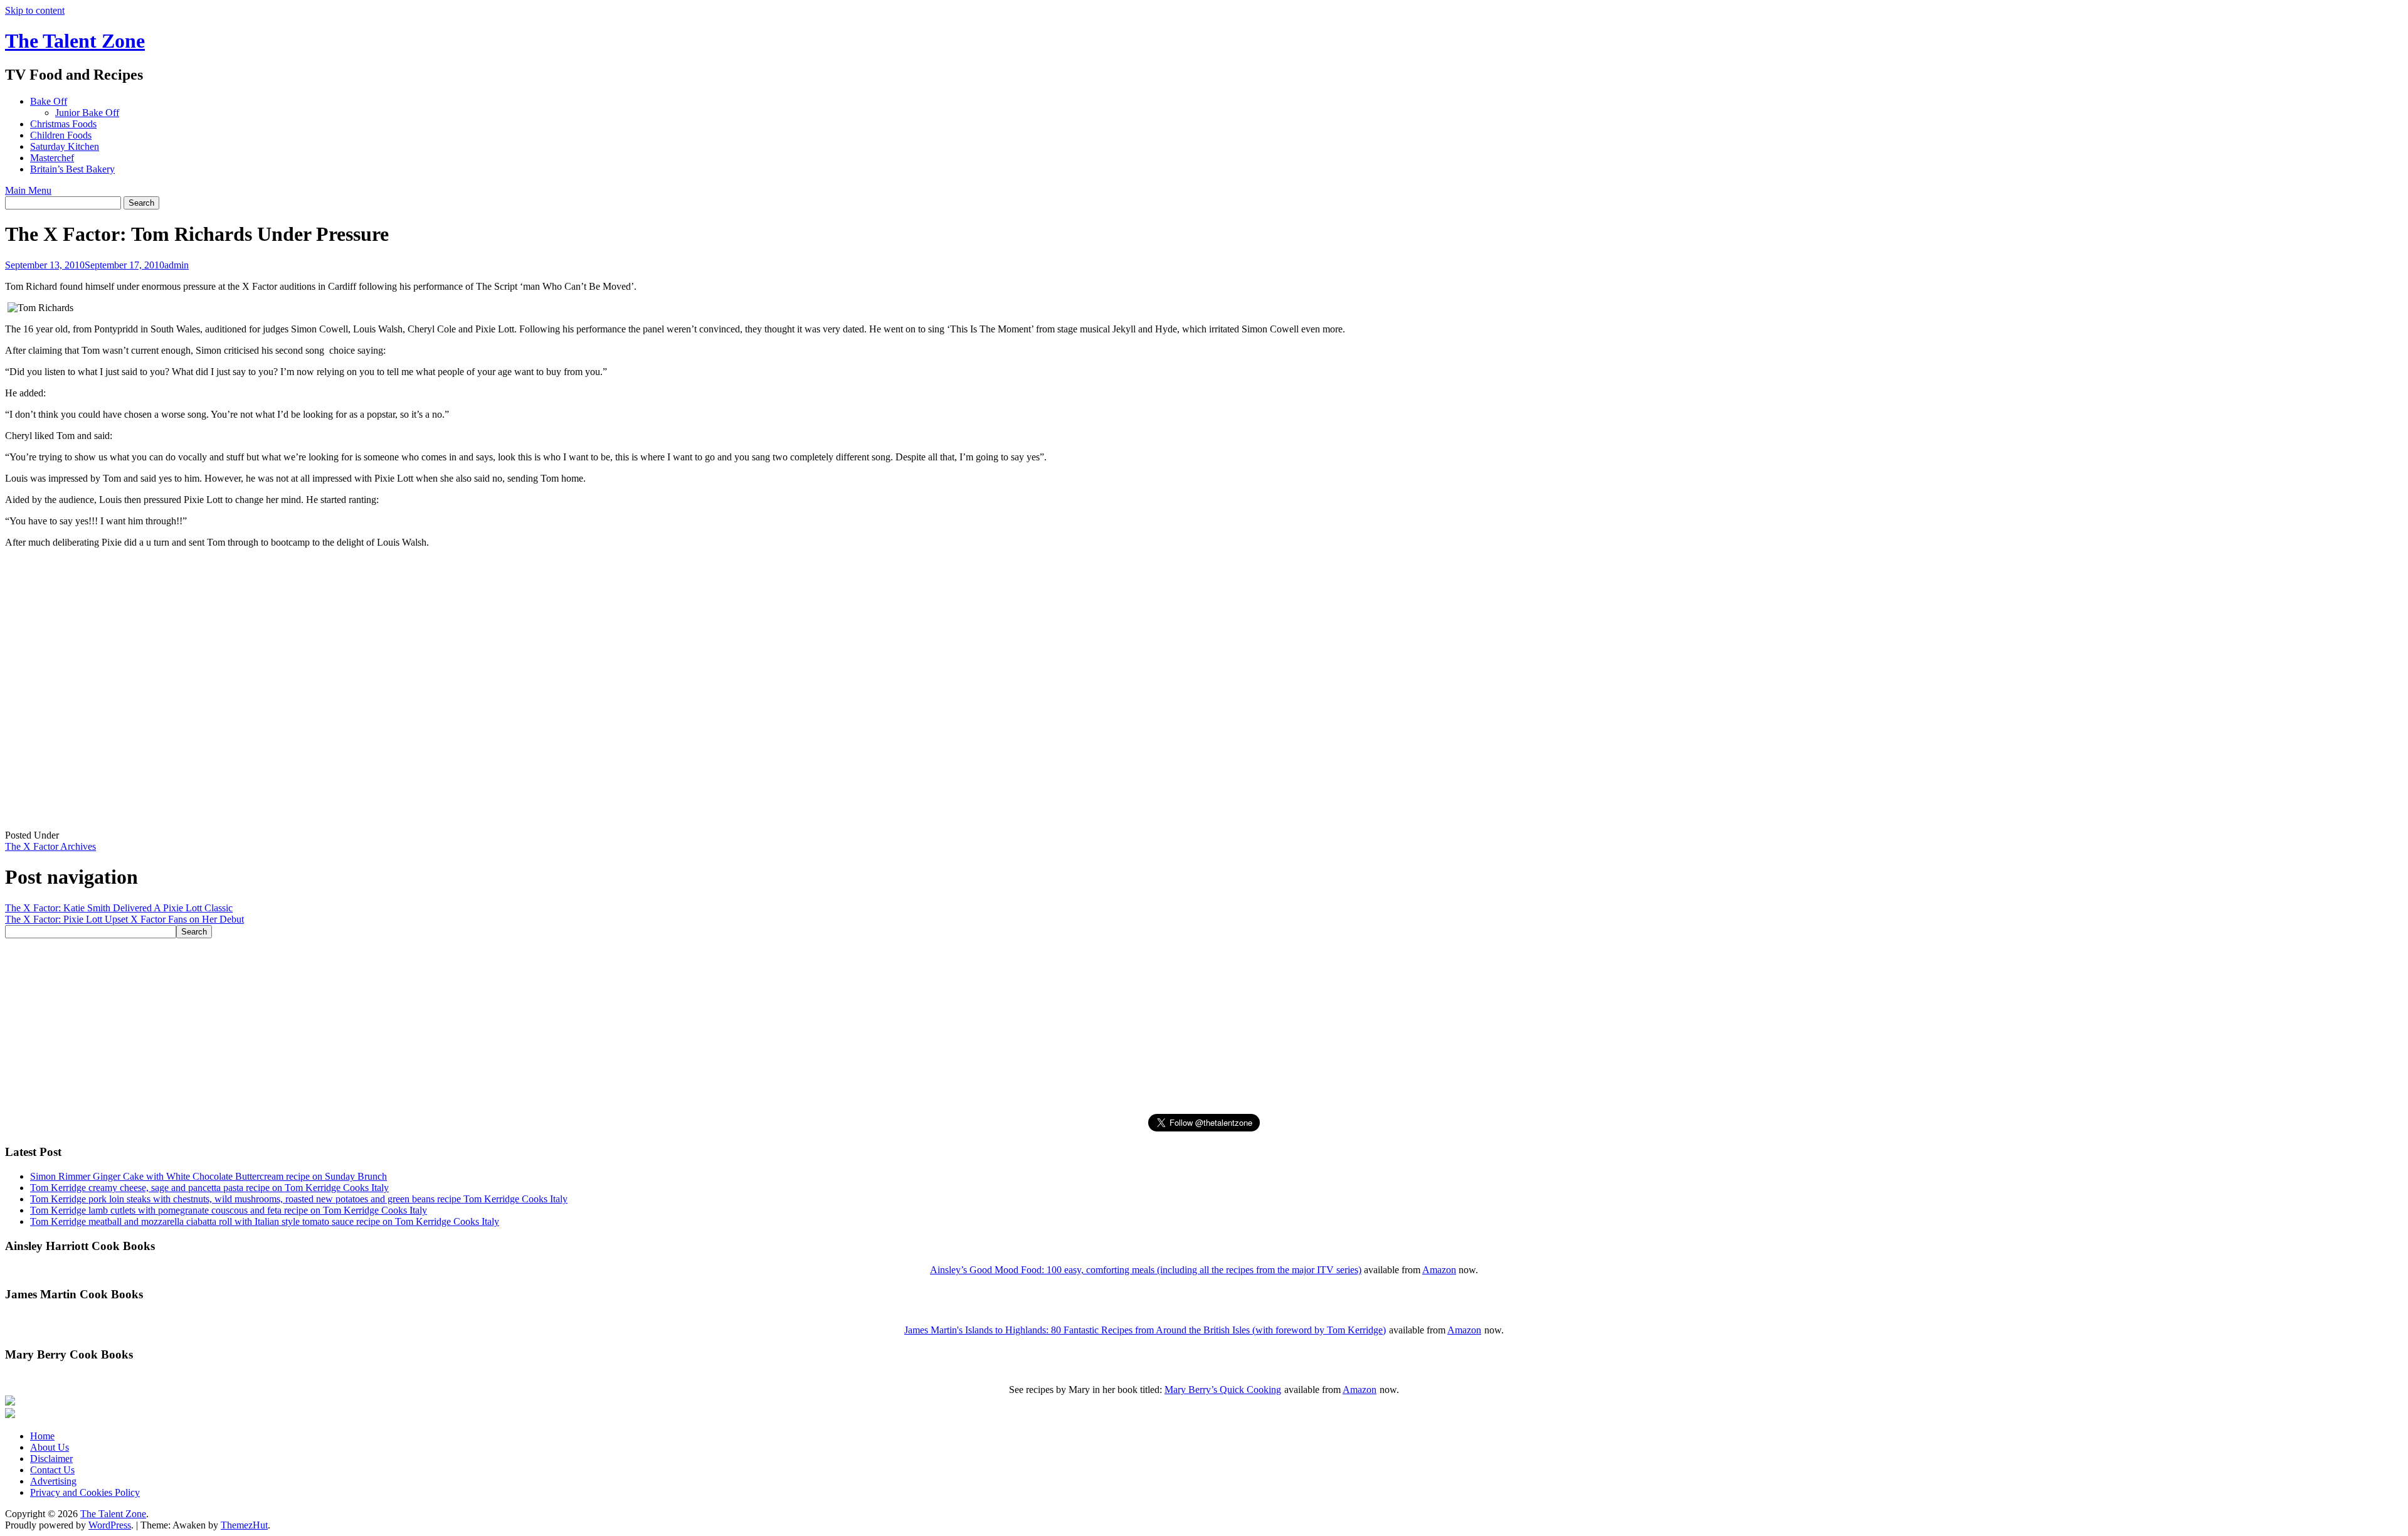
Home (42, 1436)
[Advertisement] (381, 1026)
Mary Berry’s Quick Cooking (1223, 1390)
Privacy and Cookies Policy (85, 1492)
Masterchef (52, 158)
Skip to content (35, 10)
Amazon (1439, 1270)
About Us (50, 1447)
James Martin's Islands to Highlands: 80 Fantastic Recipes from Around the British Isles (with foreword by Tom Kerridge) (1145, 1330)
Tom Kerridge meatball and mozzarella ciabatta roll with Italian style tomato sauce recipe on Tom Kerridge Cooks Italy (265, 1221)
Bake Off (49, 101)
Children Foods (61, 135)
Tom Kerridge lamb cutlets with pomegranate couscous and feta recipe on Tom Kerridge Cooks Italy (229, 1210)
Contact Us (52, 1470)
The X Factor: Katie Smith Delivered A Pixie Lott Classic (119, 908)
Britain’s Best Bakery (72, 169)
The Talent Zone (75, 41)
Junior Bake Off (87, 113)
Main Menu (28, 190)
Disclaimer (51, 1459)
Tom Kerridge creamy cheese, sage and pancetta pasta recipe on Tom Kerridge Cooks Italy (209, 1188)
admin (177, 265)
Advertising (53, 1481)
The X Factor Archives (50, 846)
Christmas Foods (63, 124)
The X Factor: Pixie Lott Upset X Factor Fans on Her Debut (124, 919)
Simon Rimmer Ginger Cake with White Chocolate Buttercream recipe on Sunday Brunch (209, 1176)
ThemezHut (244, 1525)
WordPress (110, 1525)
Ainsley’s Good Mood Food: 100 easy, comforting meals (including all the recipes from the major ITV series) (1146, 1270)
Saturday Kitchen (65, 146)
